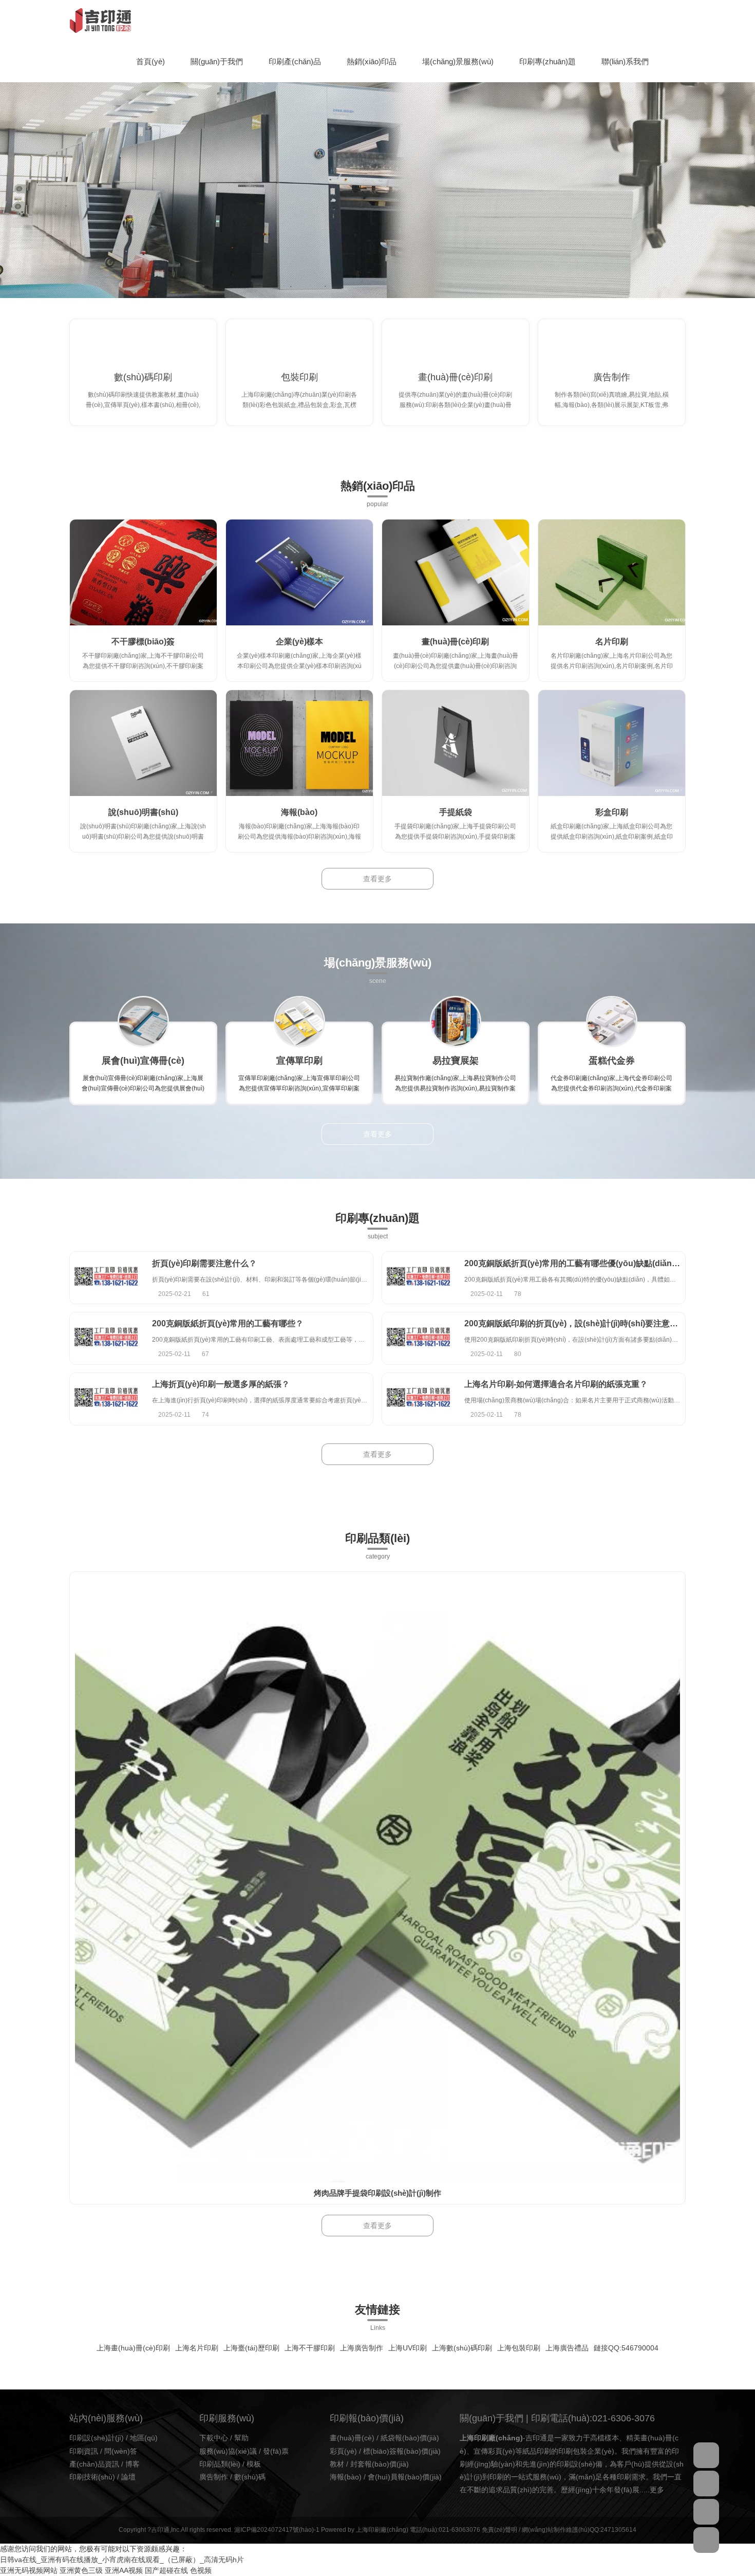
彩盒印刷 (612, 812)
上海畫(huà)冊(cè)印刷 (133, 2348)
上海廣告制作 (362, 2348)
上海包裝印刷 (519, 2348)
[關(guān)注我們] (706, 2484)
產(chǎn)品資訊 (94, 2464)
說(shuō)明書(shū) (143, 812)
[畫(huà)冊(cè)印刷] (456, 572)
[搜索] (683, 21)
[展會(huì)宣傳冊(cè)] (143, 1022)
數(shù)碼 (250, 2477)
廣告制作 (612, 377)
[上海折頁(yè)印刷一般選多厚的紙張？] (106, 1399)
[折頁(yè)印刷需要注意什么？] (106, 1278)
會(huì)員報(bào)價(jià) (405, 2477)
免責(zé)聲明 (499, 2530)
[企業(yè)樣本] (299, 572)
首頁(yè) (150, 61)
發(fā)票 (276, 2451)
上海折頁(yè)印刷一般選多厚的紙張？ (221, 1384)
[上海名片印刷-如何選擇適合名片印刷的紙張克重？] (418, 1399)
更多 (657, 2490)
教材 (337, 2464)
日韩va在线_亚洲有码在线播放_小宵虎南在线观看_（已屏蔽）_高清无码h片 (122, 2560)
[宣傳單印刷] (299, 1022)
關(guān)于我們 (217, 61)
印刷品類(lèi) (220, 2464)
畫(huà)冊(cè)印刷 (455, 377)
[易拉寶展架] (456, 1022)
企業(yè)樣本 (299, 642)
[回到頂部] (706, 2540)
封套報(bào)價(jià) (380, 2464)
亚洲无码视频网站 (29, 2570)
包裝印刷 (299, 377)
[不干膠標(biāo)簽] (143, 572)
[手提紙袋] (456, 743)
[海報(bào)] (299, 743)
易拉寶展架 (456, 1061)
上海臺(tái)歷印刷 (251, 2348)
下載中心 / (217, 2438)
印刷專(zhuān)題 (548, 61)
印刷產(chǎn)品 (295, 61)
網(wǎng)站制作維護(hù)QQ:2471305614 (579, 2530)
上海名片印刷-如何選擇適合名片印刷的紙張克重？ (556, 1384)
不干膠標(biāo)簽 (143, 642)
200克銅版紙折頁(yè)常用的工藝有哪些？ (228, 1323)
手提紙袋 (456, 812)
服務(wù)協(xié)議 (228, 2451)
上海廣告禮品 (567, 2348)
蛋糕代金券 (612, 1061)
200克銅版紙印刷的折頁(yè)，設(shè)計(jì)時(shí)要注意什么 (575, 1323)
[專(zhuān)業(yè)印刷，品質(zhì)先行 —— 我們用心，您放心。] (377, 179)
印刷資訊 (84, 2451)
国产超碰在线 (166, 2570)
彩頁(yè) (343, 2451)
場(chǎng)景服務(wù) (458, 61)
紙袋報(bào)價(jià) (410, 2438)
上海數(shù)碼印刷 (462, 2348)
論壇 (128, 2477)
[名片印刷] (612, 572)
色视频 (201, 2570)
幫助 (241, 2438)
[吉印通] (100, 21)
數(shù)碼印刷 (143, 377)
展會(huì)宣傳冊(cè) (143, 1061)
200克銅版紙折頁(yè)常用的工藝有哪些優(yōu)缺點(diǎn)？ (582, 1263)
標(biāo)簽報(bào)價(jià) (402, 2451)
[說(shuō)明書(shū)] (143, 743)
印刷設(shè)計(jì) (97, 2438)
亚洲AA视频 (124, 2570)
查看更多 (377, 879)
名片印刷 (612, 642)
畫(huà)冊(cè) (352, 2438)
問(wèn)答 (121, 2451)
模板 (254, 2464)
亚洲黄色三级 (81, 2570)
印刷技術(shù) (92, 2477)
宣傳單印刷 (299, 1061)
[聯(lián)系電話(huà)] (706, 2512)
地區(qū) (144, 2438)
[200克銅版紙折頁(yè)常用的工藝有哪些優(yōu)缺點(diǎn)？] (418, 1278)
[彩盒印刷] (612, 743)
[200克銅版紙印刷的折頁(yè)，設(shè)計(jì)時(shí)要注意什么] (418, 1338)
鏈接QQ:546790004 (626, 2348)
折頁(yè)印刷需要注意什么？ (204, 1263)
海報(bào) (299, 812)
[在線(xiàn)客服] (706, 2455)
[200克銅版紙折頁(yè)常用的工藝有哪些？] (106, 1338)
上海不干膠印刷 (310, 2348)
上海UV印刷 (408, 2348)
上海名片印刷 (197, 2348)
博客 (133, 2464)
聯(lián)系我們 (625, 61)
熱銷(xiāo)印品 (372, 61)
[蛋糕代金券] (612, 1022)
